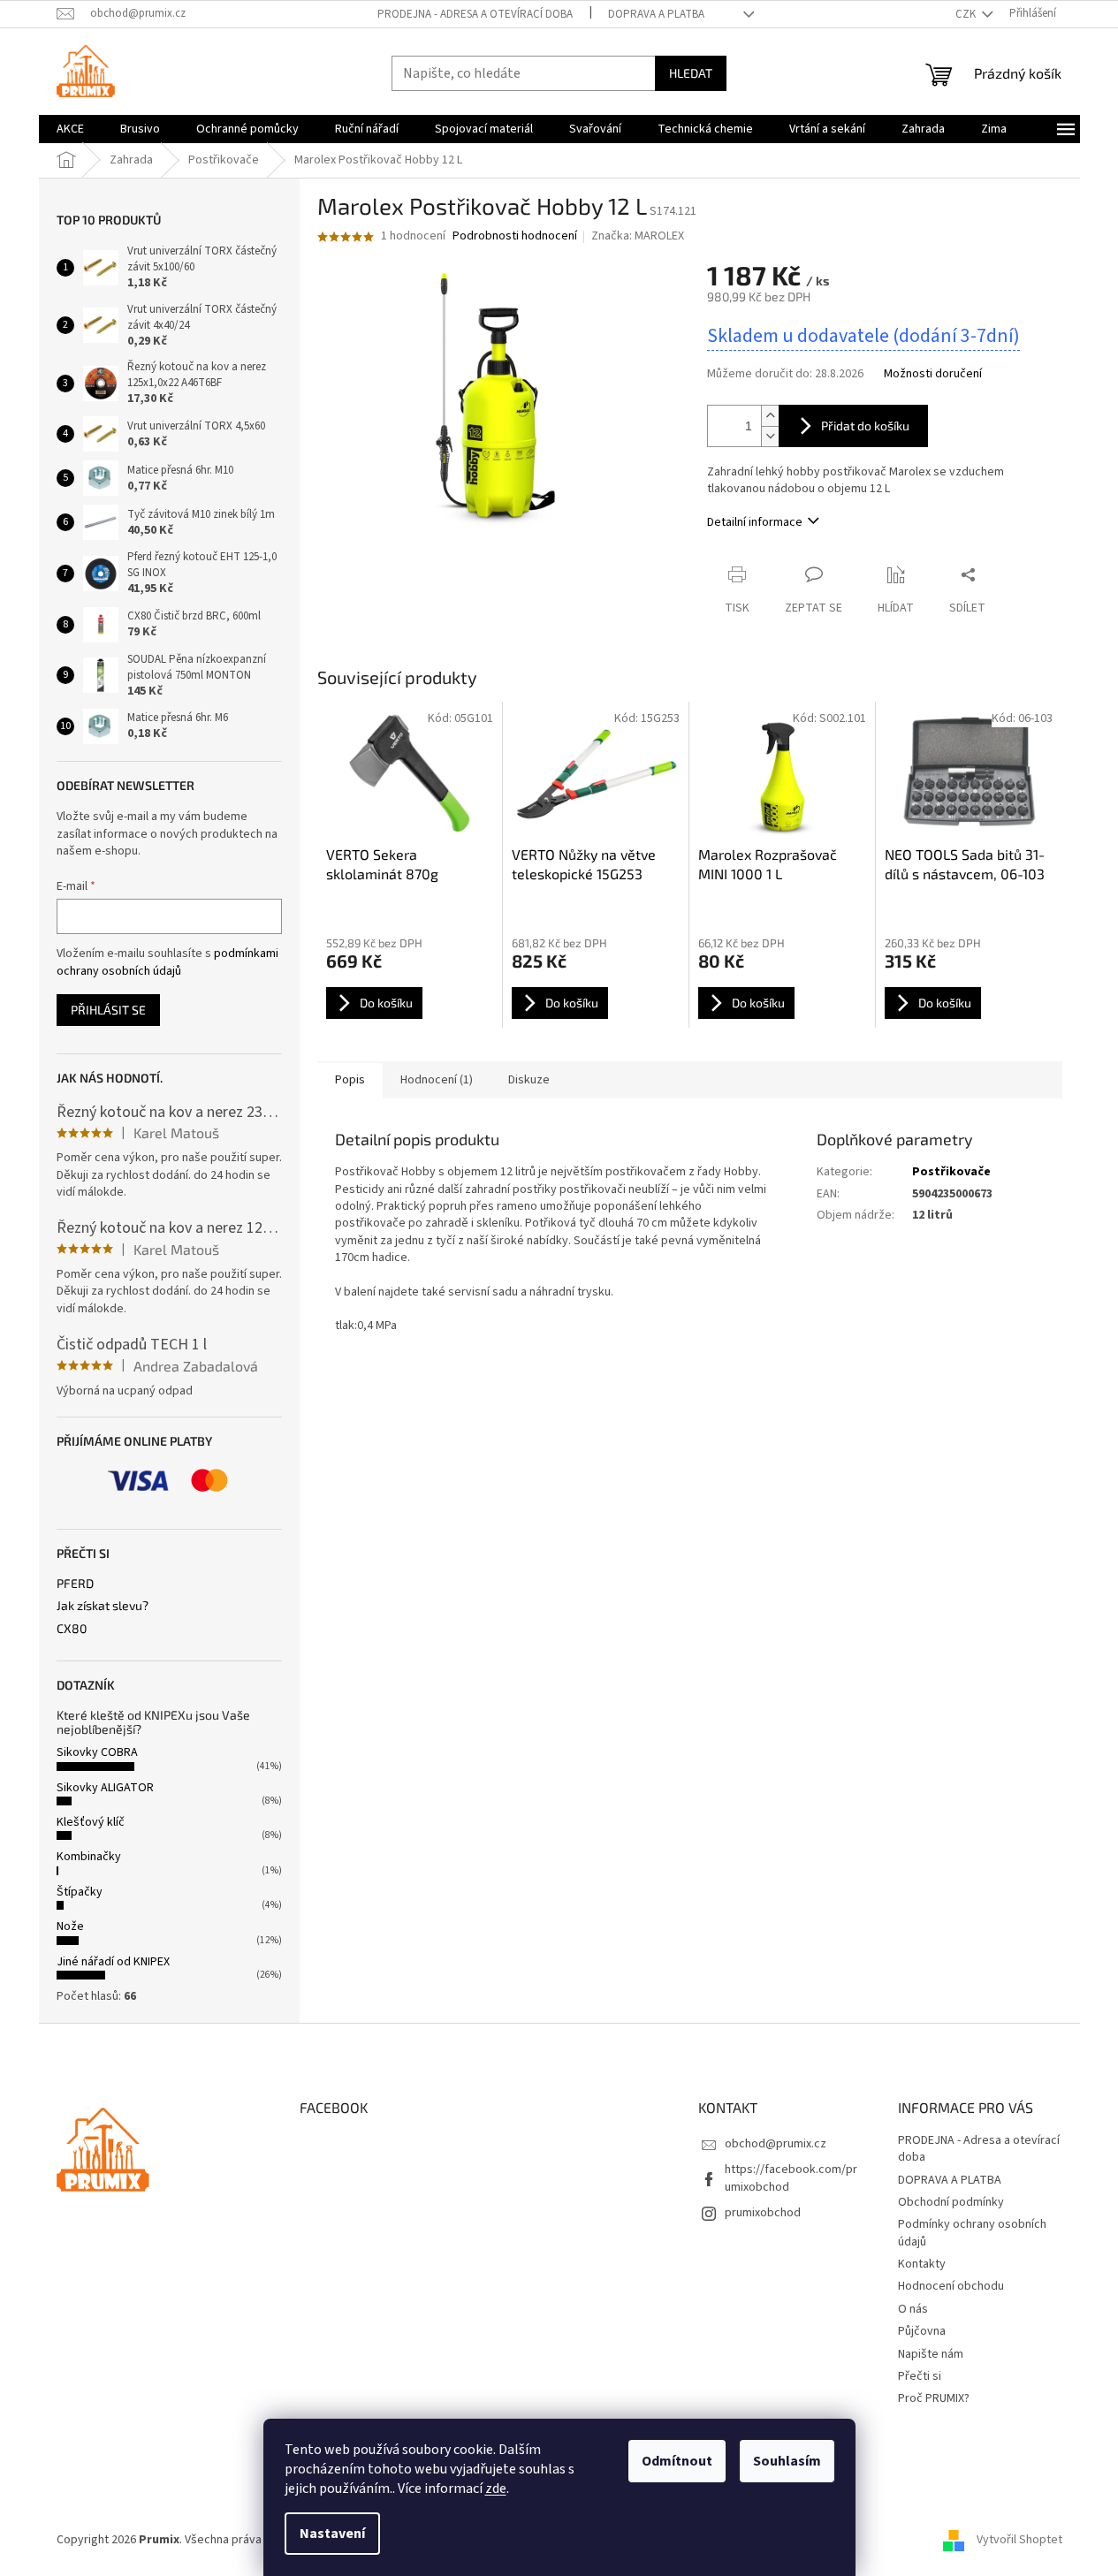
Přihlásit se (108, 1010)
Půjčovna (922, 2331)
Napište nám (931, 2354)
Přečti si (920, 2376)
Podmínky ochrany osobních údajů (972, 2233)
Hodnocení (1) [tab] (437, 1080)
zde (496, 2489)
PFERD (75, 1583)
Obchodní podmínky (951, 2202)
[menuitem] (70, 129)
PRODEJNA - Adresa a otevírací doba (475, 14)
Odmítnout (677, 2461)
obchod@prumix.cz (776, 2144)
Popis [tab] (350, 1080)
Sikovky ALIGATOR (105, 1788)
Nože (70, 1926)
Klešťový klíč (91, 1822)
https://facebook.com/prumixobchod (791, 2178)
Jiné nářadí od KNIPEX (113, 1962)
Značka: (638, 236)
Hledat (691, 73)
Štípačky (80, 1892)
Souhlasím (787, 2461)
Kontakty (922, 2264)
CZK (967, 14)
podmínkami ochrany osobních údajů (167, 962)
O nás (913, 2309)
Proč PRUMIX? (934, 2398)
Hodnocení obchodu (951, 2286)
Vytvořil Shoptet (1019, 2540)
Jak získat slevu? (103, 1605)
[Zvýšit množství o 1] (770, 416)
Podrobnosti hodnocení (515, 236)
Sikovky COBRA (97, 1752)
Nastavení (332, 2534)
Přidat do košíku (865, 426)
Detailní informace (755, 522)
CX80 (72, 1628)
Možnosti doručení (933, 374)
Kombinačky (89, 1857)
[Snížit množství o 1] (770, 436)
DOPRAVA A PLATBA (656, 14)
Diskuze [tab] (529, 1080)
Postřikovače (951, 1172)
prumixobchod (763, 2213)
